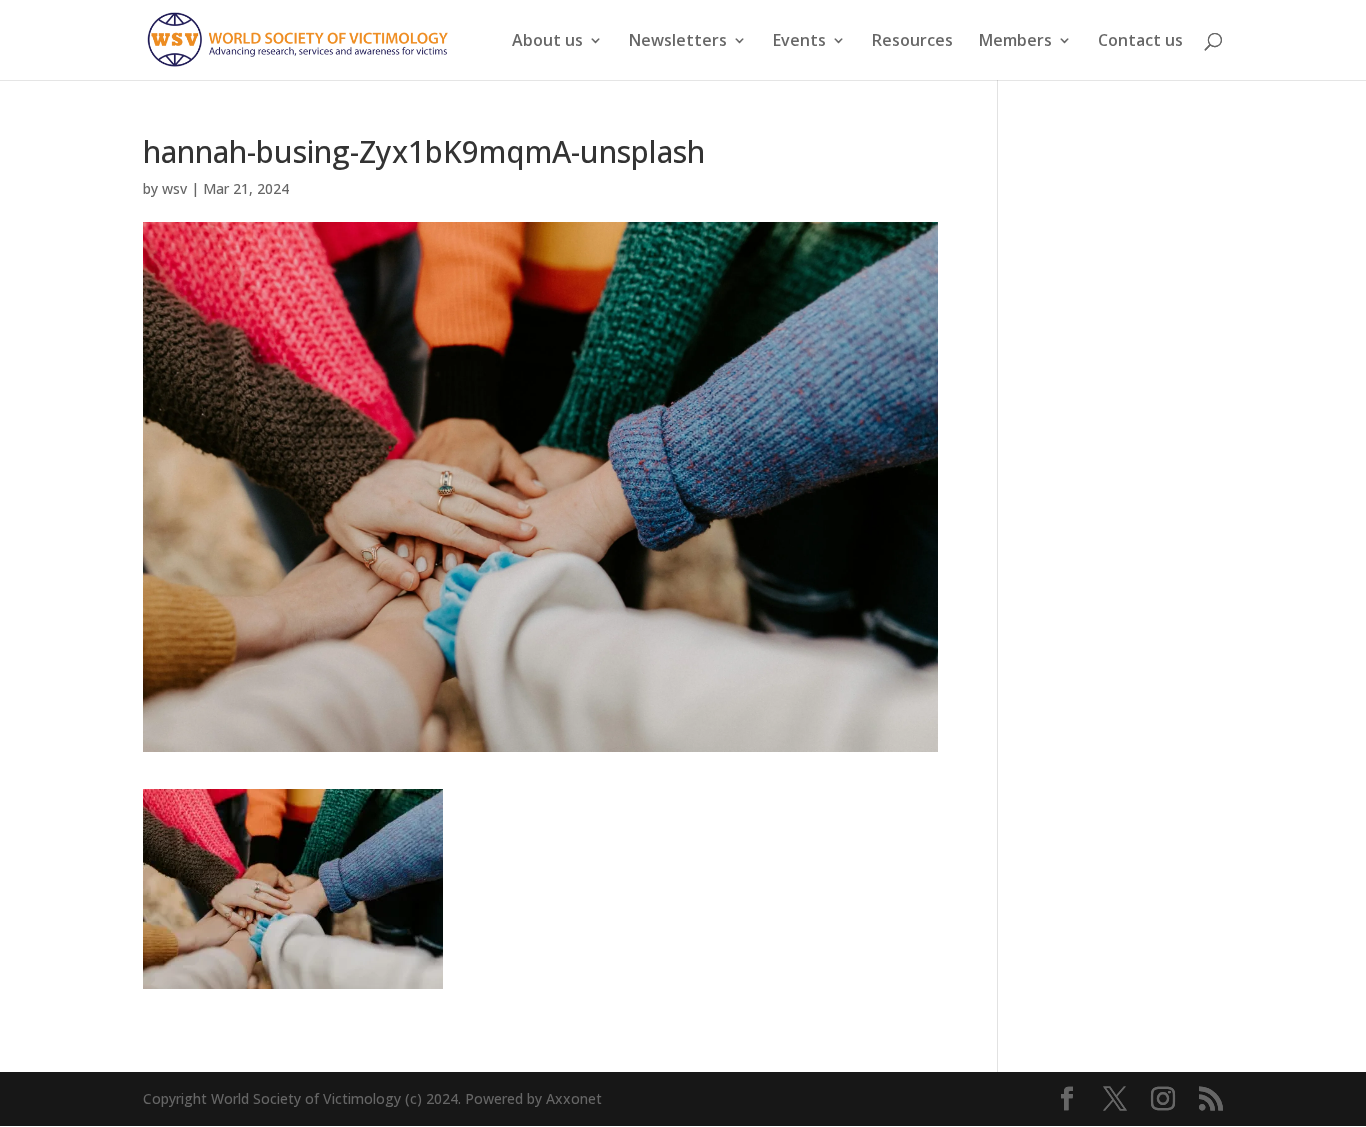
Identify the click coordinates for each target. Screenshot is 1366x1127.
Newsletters (678, 42)
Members (1015, 42)
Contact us (1140, 42)
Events (799, 42)
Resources (912, 42)
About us (547, 42)
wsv (174, 188)
